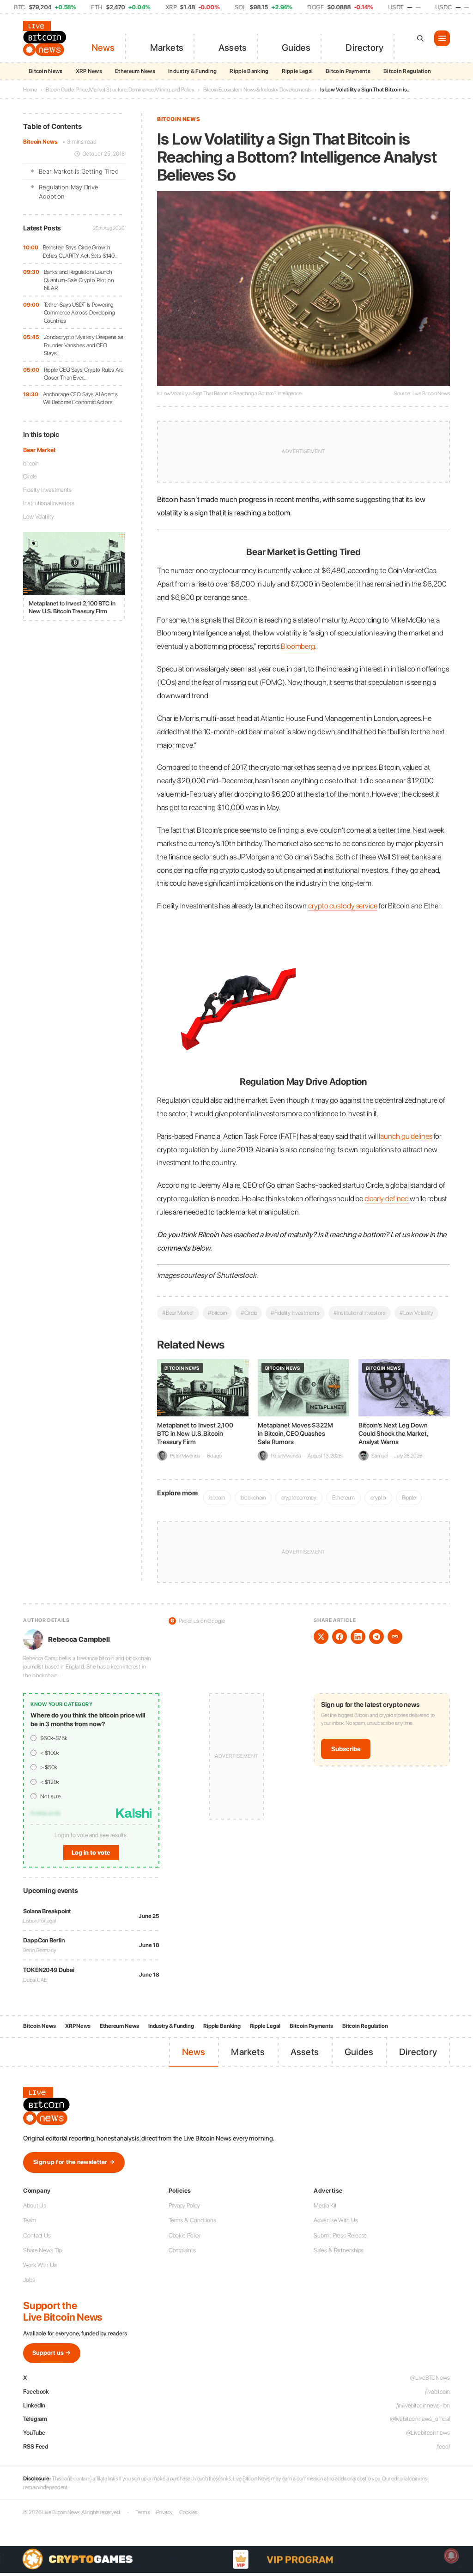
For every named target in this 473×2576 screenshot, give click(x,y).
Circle (30, 476)
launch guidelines (405, 1136)
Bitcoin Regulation (407, 71)
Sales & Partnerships (339, 2250)
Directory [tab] (364, 48)
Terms (143, 2512)
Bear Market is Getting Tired (79, 171)
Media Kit (325, 2205)
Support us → (52, 2353)
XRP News (89, 71)
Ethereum (343, 1497)
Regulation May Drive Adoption (69, 192)
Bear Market (39, 450)
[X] (321, 1637)
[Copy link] (395, 1637)
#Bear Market (178, 1313)
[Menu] (442, 38)
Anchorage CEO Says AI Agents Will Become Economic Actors (80, 398)
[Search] (420, 38)
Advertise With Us (336, 2220)
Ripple (409, 1497)
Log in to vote (91, 1853)
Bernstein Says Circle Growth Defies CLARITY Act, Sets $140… (80, 251)
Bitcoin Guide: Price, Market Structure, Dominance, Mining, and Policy (120, 90)
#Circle (249, 1313)
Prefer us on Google (198, 1621)
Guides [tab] (296, 48)
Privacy (164, 2512)
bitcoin (31, 463)
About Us (35, 2205)
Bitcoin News (46, 71)
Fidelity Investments (47, 490)
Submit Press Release (340, 2235)
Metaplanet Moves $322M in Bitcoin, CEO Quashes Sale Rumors (295, 1433)
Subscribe (346, 1749)
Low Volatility (39, 517)
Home (30, 90)
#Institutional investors (360, 1313)
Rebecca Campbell (79, 1639)
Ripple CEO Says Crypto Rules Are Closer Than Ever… (84, 374)
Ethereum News (135, 71)
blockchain (253, 1497)
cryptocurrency (299, 1497)
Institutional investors (49, 503)
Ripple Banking (249, 71)
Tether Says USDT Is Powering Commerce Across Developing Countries (79, 313)
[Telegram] (376, 1637)
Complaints (182, 2250)
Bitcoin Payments (348, 71)
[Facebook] (340, 1637)
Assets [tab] (233, 48)
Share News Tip (42, 2250)
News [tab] (103, 48)
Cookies (188, 2512)
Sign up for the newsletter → (74, 2162)
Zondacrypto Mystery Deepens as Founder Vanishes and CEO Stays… (84, 345)
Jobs (29, 2280)
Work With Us (40, 2265)
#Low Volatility (417, 1313)
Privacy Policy (185, 2205)
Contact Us (37, 2235)
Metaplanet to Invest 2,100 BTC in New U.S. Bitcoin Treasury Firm (195, 1433)
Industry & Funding (192, 71)
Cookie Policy (185, 2235)
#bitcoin (217, 1313)
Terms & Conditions (192, 2220)
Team (30, 2220)
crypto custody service (343, 906)
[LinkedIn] (358, 1637)
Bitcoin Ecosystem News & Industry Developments (257, 90)
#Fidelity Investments (295, 1313)
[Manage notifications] (451, 2556)
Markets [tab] (167, 48)
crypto (378, 1497)
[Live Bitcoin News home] (46, 38)
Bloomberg (298, 646)
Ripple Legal (297, 71)
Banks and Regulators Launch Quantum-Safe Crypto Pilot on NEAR (79, 280)
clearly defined (387, 1198)
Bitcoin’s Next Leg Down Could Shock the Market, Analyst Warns (393, 1433)
